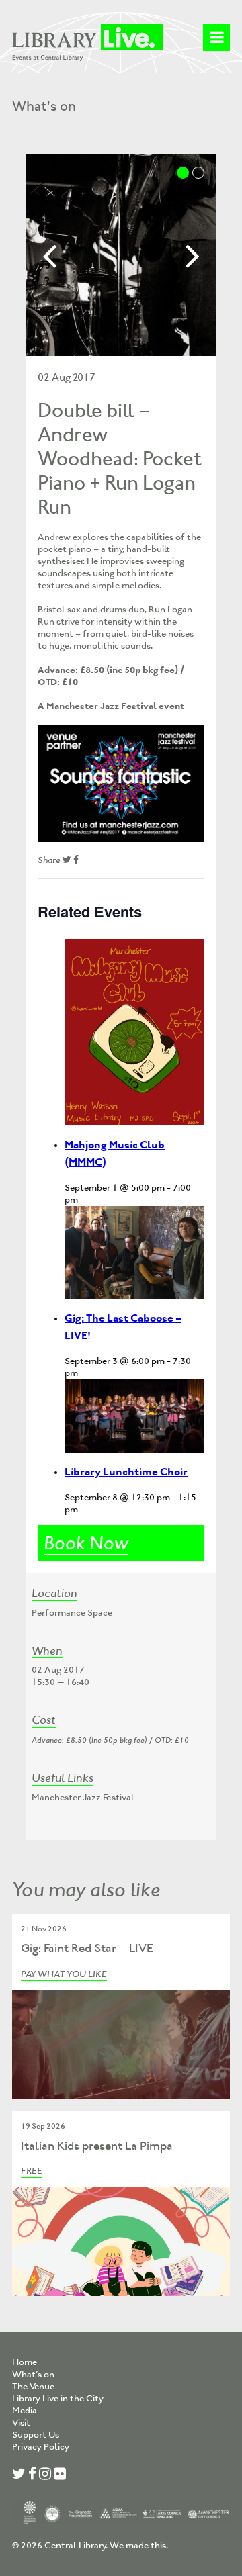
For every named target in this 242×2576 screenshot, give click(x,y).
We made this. (139, 2545)
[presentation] (134, 1032)
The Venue (33, 2386)
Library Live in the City (58, 2398)
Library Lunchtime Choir (126, 1472)
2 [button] (198, 173)
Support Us (36, 2435)
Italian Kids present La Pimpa (97, 2146)
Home (25, 2362)
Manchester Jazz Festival (83, 1797)
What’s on (33, 2374)
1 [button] (183, 173)
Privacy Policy (41, 2447)
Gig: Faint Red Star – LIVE (87, 1948)
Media (25, 2410)
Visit (21, 2423)
